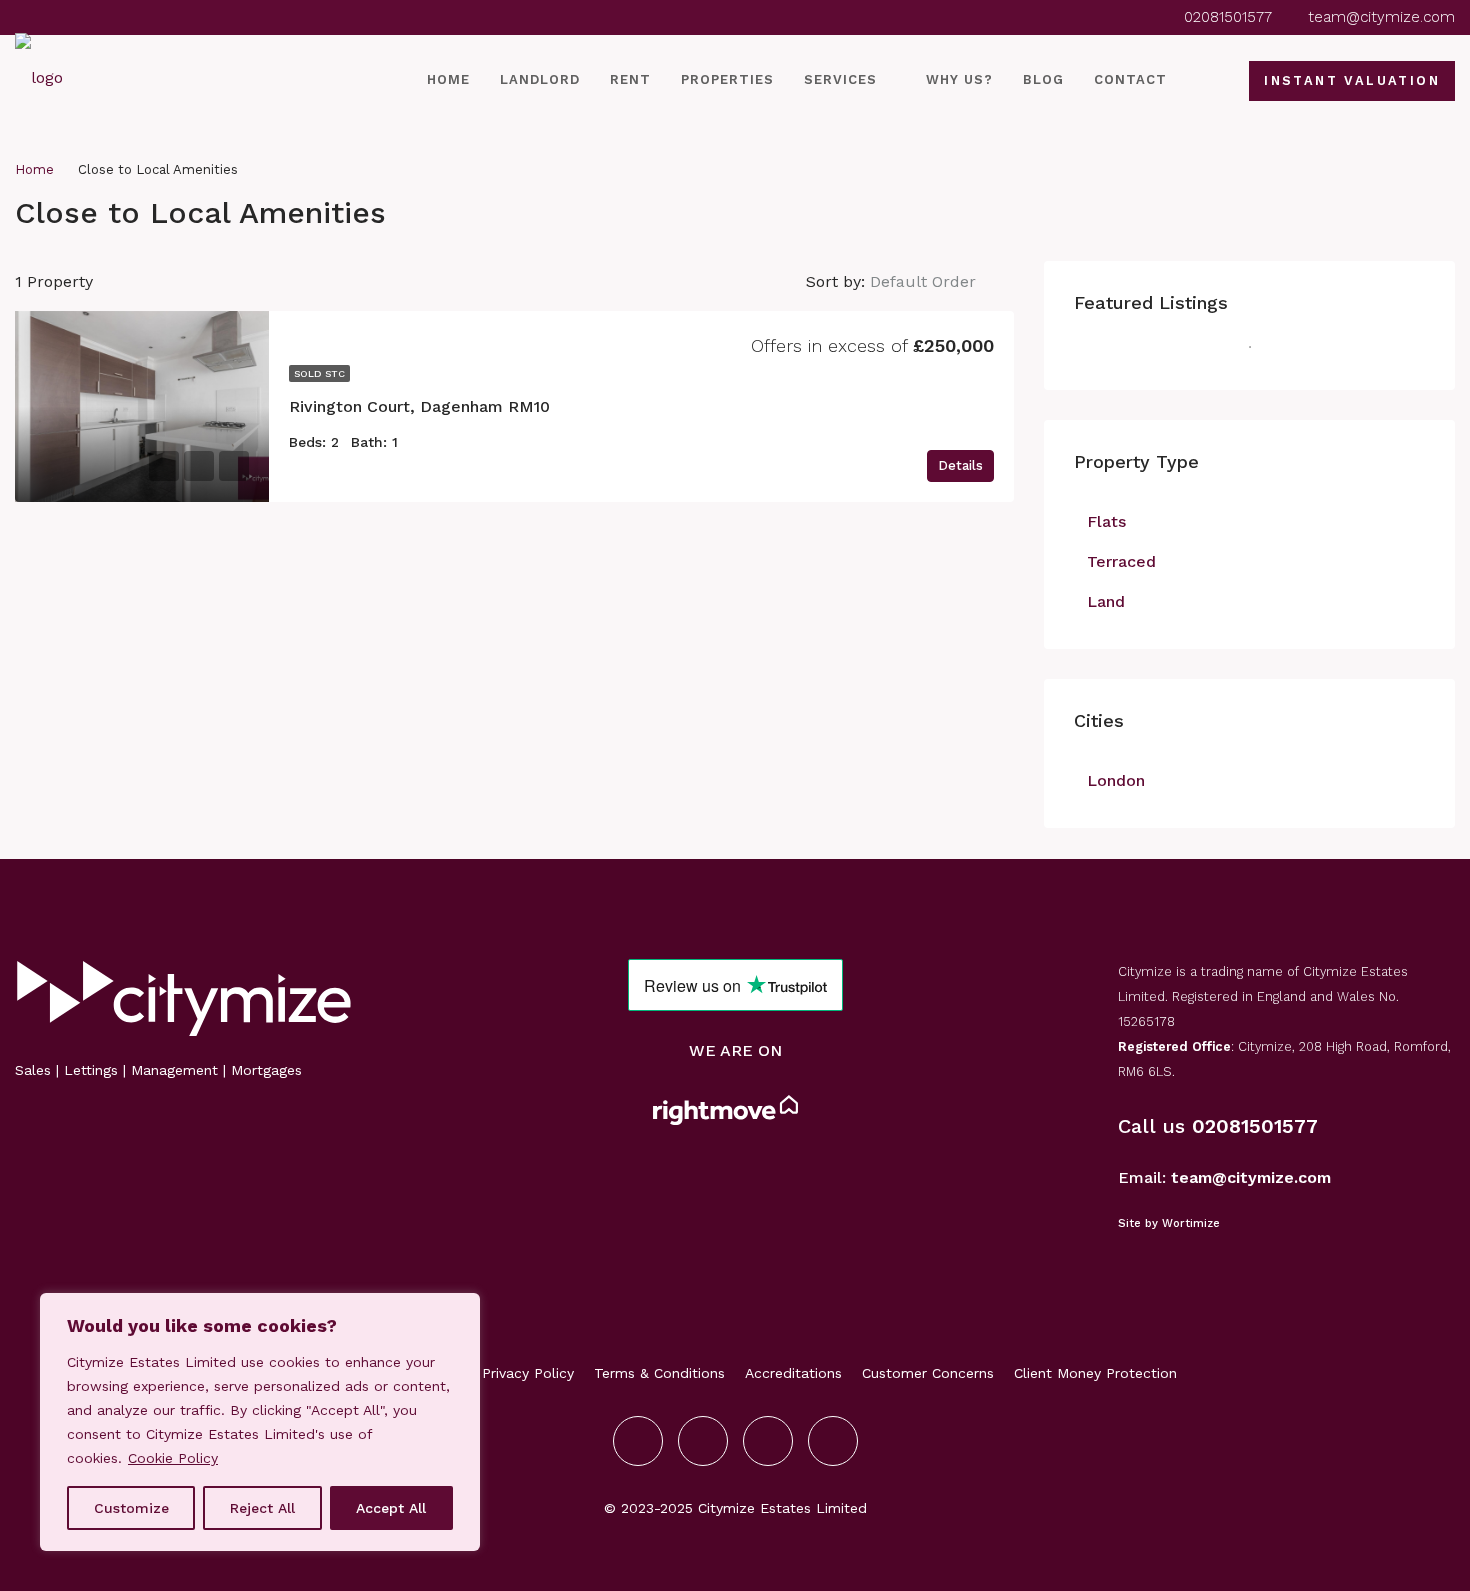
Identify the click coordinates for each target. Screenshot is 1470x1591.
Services (840, 79)
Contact (1130, 79)
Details (960, 465)
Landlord (540, 79)
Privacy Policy (528, 1373)
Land (1106, 601)
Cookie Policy (173, 1458)
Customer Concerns (928, 1373)
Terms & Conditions (659, 1373)
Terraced (1121, 561)
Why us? (959, 79)
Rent (630, 79)
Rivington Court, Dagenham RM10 (419, 406)
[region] (260, 1422)
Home (448, 79)
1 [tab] (1260, 355)
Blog (1043, 79)
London (1116, 780)
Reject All (262, 1508)
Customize (131, 1508)
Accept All (391, 1508)
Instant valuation (1352, 80)
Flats (1106, 521)
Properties (727, 79)
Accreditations (793, 1373)
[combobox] (939, 282)
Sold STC (319, 373)
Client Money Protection (1095, 1373)
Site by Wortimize (1169, 1223)
